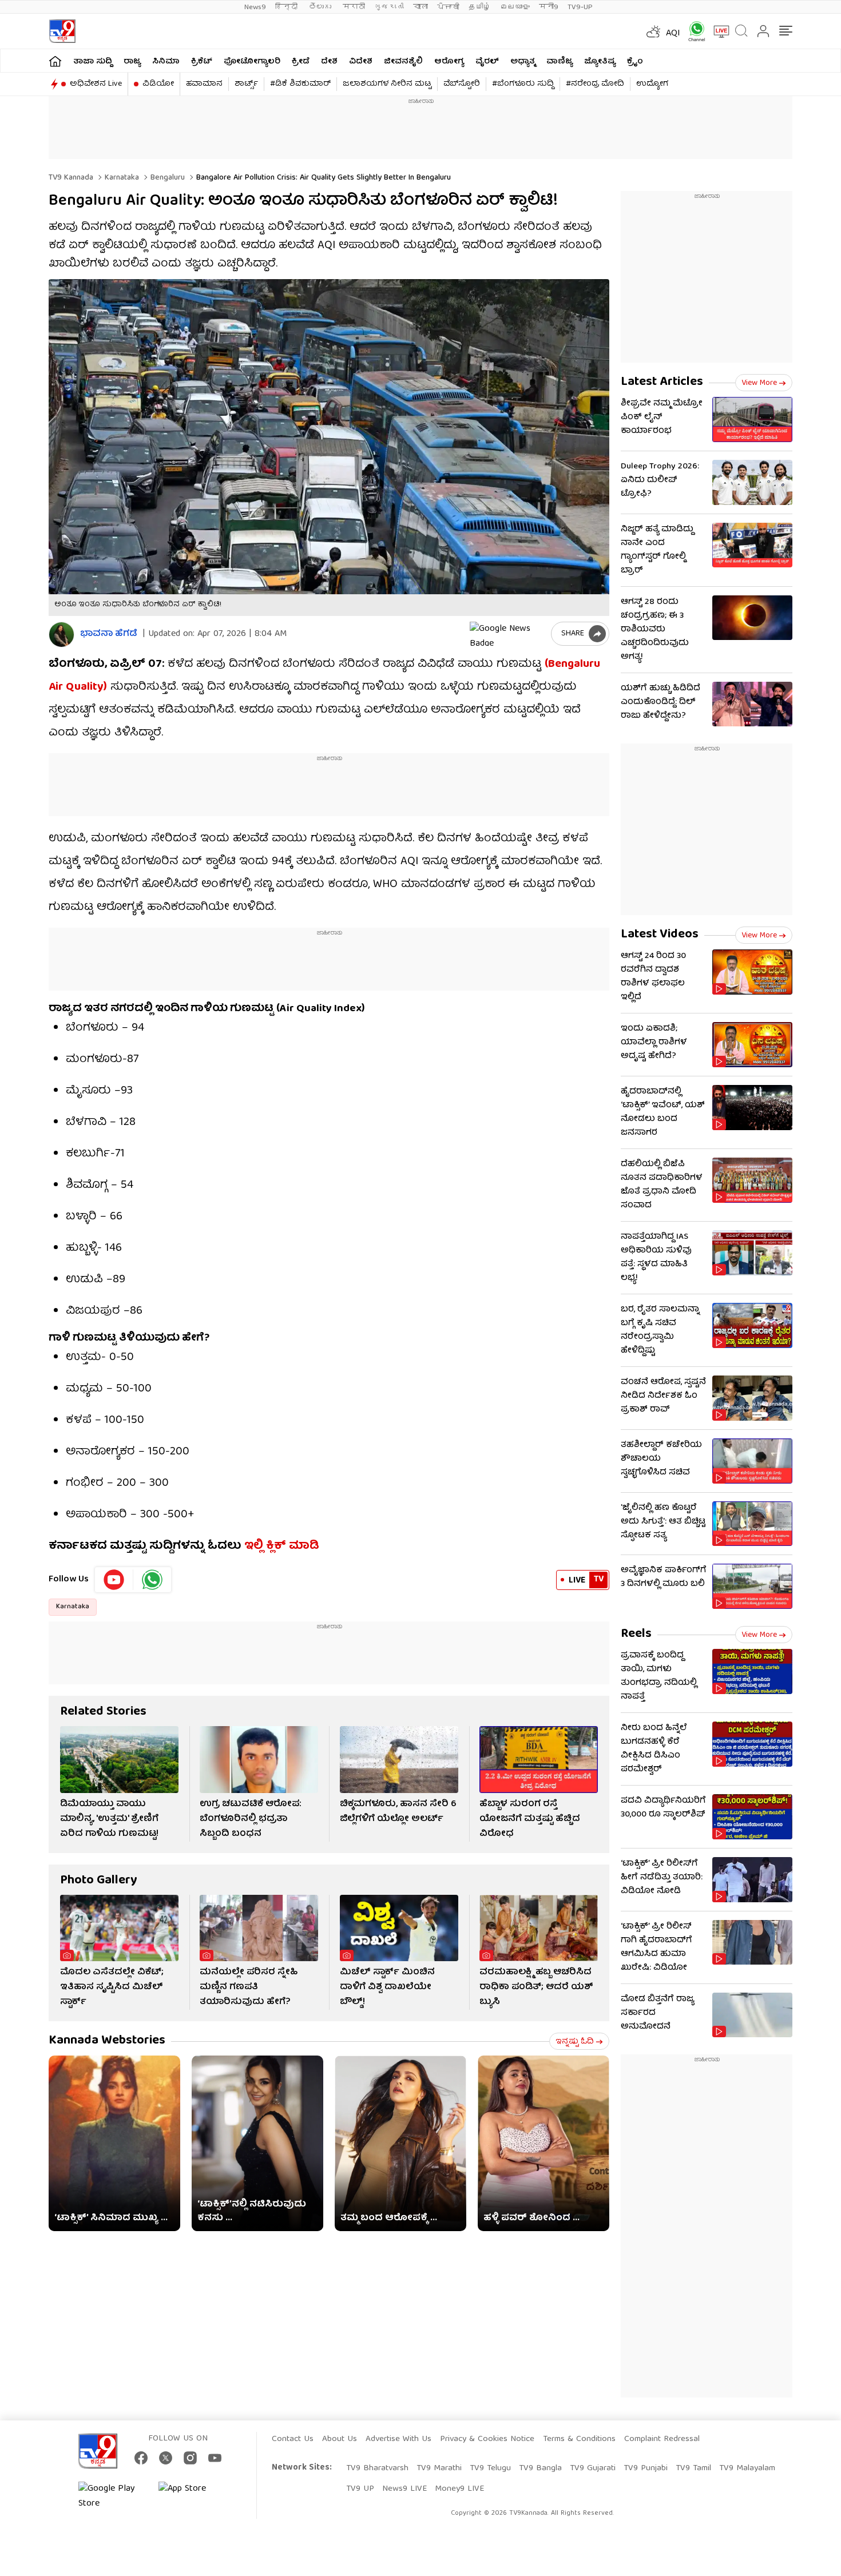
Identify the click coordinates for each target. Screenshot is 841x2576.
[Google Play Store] (113, 2497)
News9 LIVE (404, 2489)
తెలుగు (321, 7)
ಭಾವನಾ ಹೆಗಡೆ (109, 635)
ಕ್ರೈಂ (635, 62)
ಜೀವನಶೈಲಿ (403, 62)
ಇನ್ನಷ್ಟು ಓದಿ (575, 2042)
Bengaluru (166, 178)
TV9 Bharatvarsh (377, 2468)
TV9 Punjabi (646, 2468)
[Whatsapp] (693, 31)
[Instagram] (190, 2458)
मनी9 (549, 7)
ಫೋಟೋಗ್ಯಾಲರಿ (252, 62)
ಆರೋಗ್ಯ (449, 62)
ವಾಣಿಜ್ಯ (560, 62)
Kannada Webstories (107, 2041)
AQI (673, 34)
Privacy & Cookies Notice (487, 2439)
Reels (636, 1634)
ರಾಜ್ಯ (132, 62)
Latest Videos (660, 935)
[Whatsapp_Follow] (152, 1580)
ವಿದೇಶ (361, 62)
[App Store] (193, 2497)
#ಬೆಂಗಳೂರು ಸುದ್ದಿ (523, 84)
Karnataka (121, 178)
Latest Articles (662, 382)
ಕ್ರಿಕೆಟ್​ (202, 62)
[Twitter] (166, 2458)
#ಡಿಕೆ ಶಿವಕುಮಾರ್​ (300, 84)
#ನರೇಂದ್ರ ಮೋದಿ (595, 84)
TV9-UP (580, 7)
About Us (340, 2439)
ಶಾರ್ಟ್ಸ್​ (246, 84)
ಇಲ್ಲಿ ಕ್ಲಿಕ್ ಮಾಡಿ (282, 1546)
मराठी (354, 7)
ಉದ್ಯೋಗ (652, 84)
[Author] (62, 635)
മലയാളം (515, 7)
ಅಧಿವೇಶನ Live (96, 84)
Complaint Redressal (662, 2439)
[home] (55, 61)
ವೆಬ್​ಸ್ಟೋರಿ (462, 84)
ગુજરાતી (389, 7)
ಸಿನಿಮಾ (166, 62)
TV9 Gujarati (593, 2468)
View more (759, 383)
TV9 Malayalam (747, 2468)
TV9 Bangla (540, 2468)
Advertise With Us (398, 2439)
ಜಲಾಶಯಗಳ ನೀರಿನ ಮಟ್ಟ (387, 84)
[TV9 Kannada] (62, 31)
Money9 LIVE (459, 2489)
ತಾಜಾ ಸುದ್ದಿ (93, 62)
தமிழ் (480, 7)
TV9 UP (360, 2489)
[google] (508, 634)
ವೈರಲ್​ (487, 62)
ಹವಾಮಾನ (204, 84)
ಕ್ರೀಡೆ (301, 62)
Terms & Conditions (579, 2439)
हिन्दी (287, 7)
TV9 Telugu (490, 2468)
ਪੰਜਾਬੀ (448, 7)
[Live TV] (717, 31)
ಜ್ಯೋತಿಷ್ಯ (600, 62)
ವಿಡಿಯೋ (158, 84)
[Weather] (652, 31)
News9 (255, 7)
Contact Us (293, 2439)
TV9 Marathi (439, 2468)
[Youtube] (114, 1580)
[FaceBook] (141, 2458)
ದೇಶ (329, 62)
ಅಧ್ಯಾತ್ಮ (523, 62)
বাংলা (420, 7)
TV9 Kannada (71, 178)
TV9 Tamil (693, 2468)
